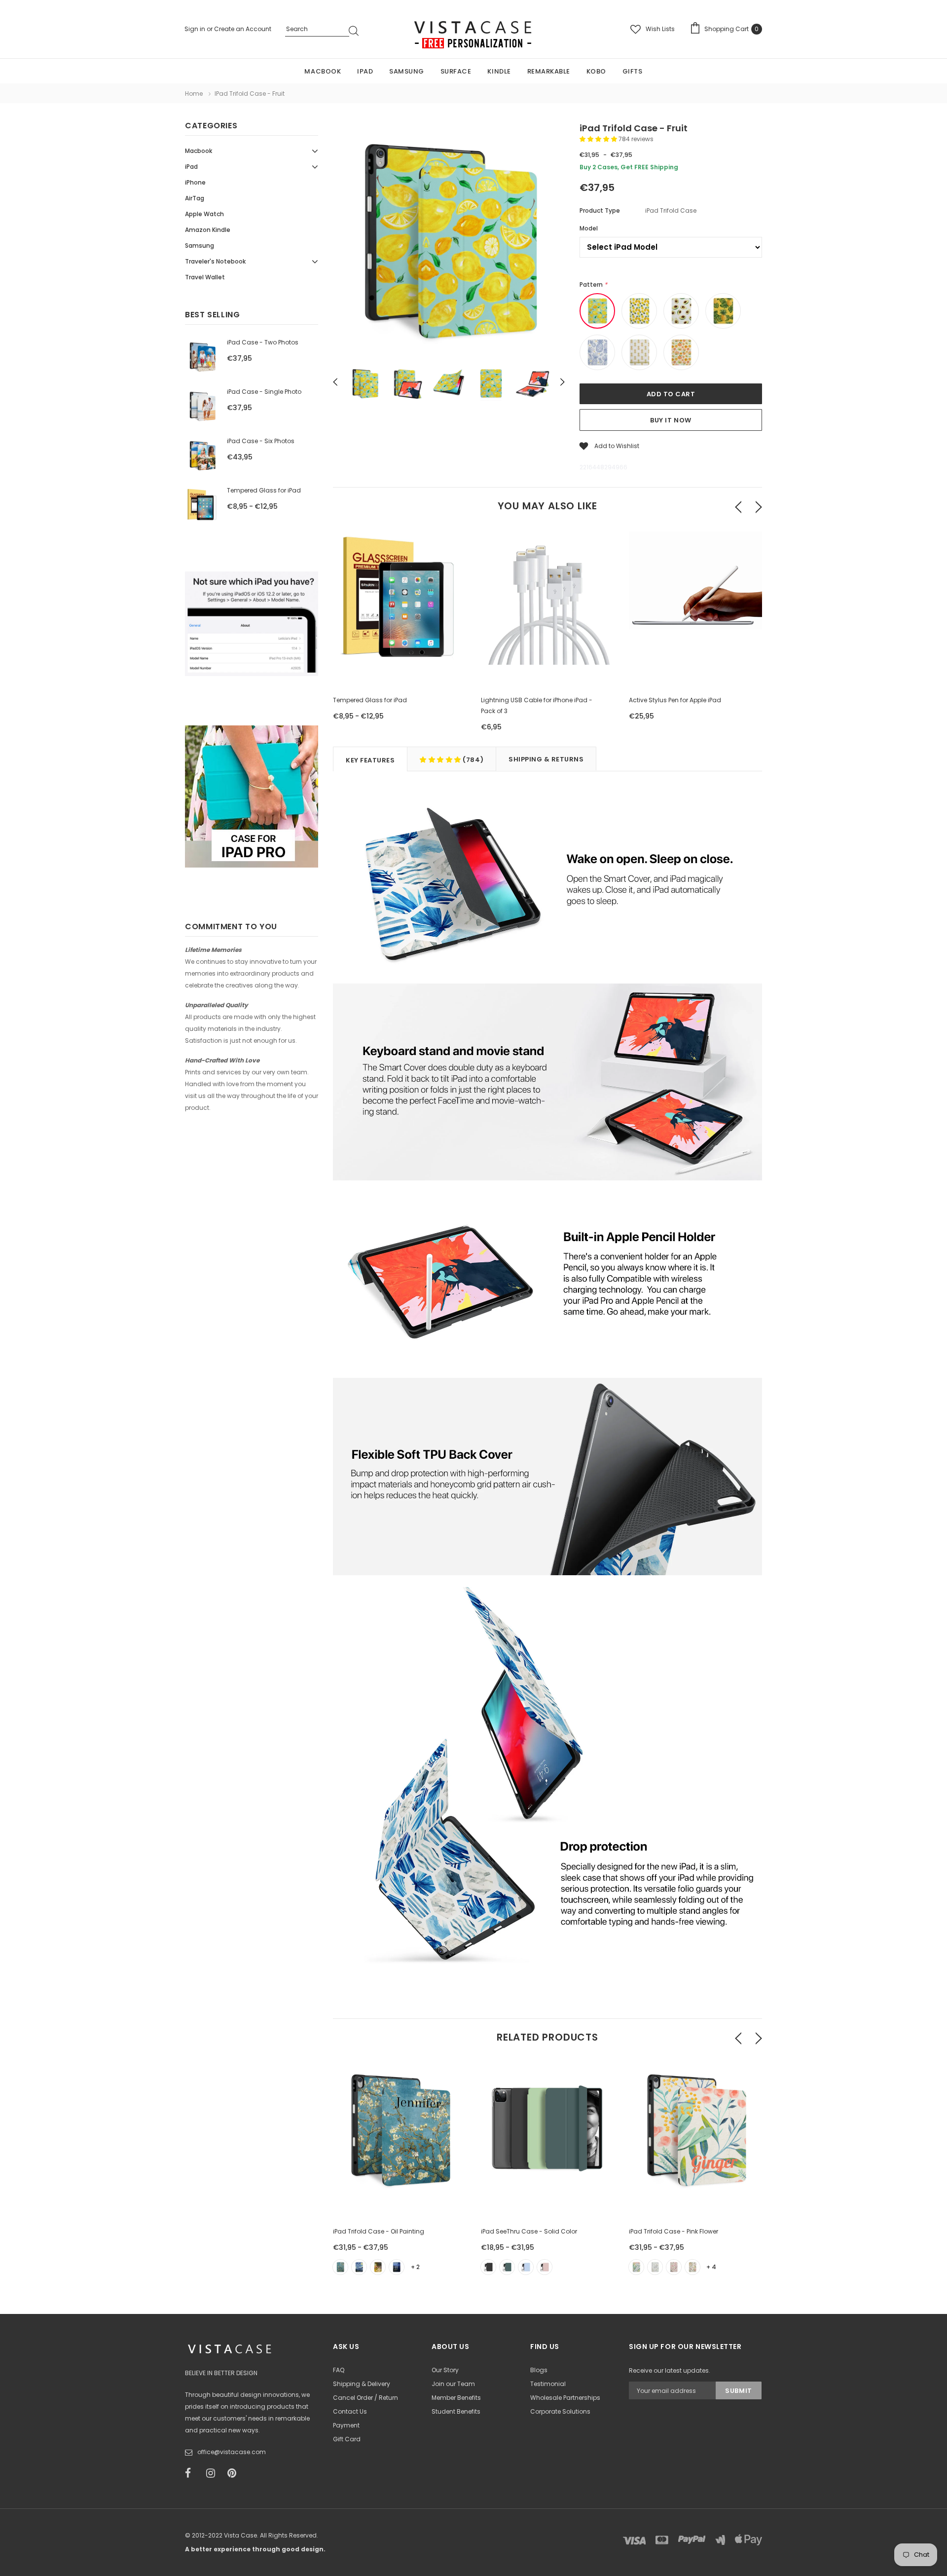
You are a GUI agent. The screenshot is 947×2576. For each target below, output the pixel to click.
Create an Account (243, 29)
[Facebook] (192, 2473)
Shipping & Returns (546, 759)
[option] (449, 241)
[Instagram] (214, 2473)
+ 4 (711, 2267)
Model (589, 228)
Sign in (196, 29)
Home (194, 94)
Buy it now (671, 420)
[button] (599, 139)
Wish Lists (660, 29)
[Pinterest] (235, 2473)
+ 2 (415, 2267)
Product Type (600, 210)
